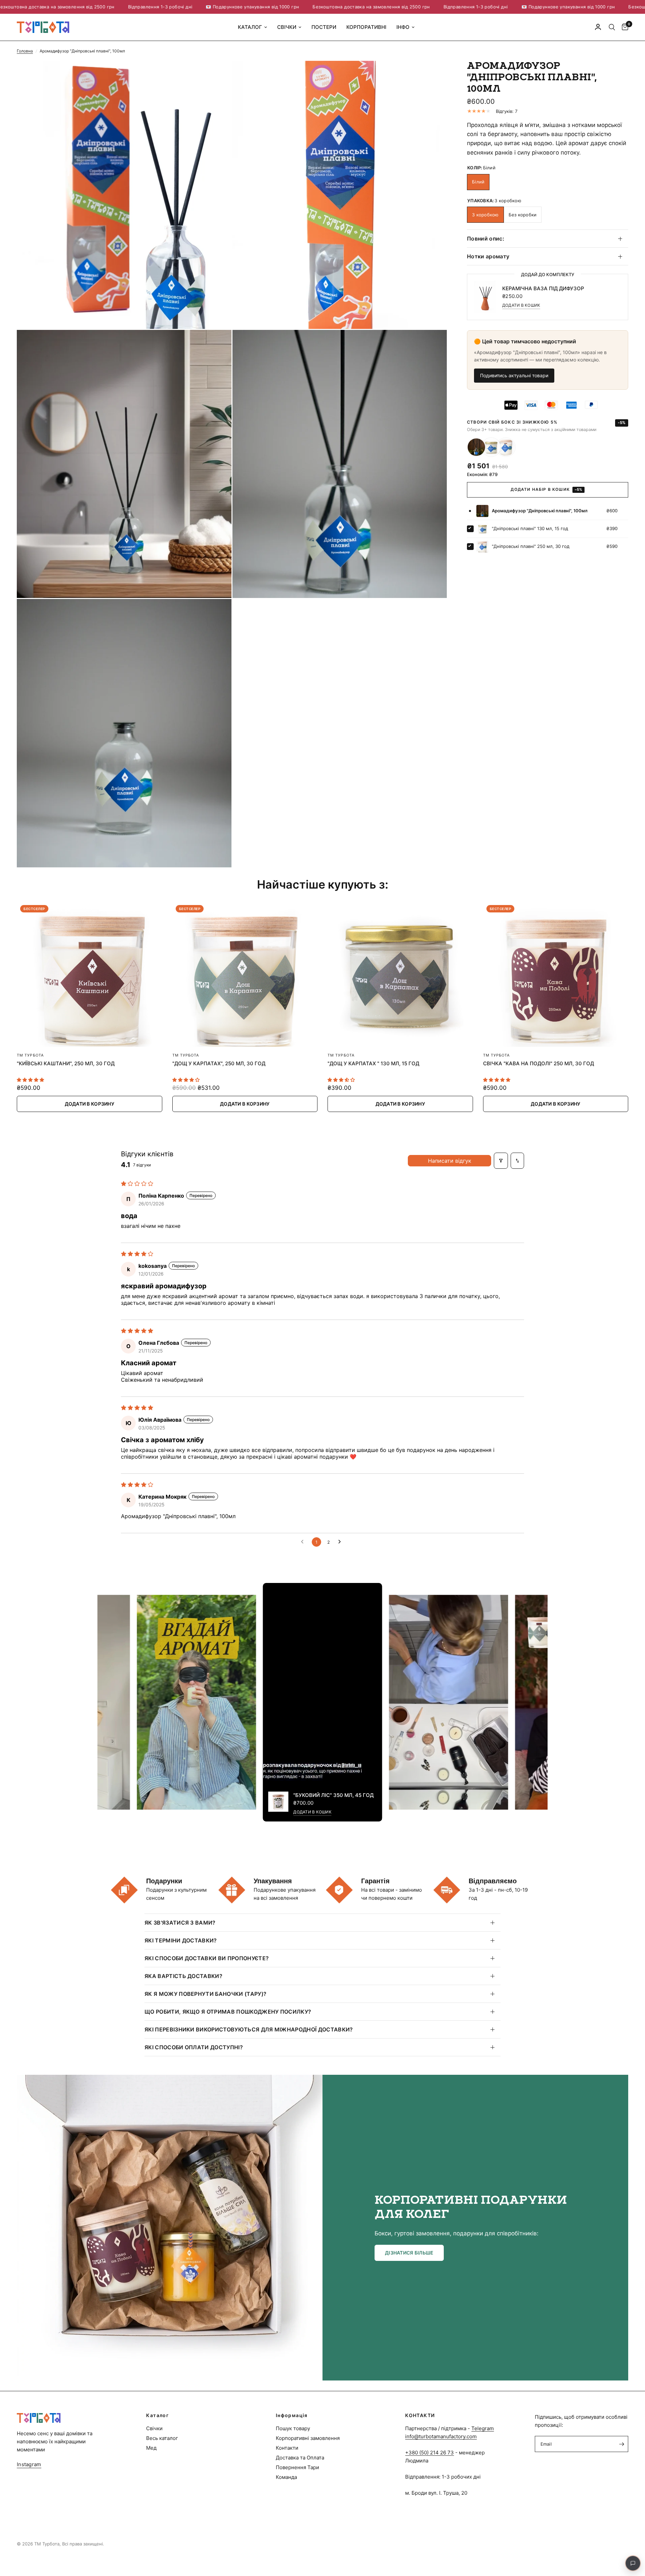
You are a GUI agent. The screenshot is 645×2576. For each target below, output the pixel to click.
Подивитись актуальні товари (514, 375)
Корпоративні (366, 27)
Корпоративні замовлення (308, 2438)
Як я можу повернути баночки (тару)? (205, 1994)
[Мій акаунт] (598, 27)
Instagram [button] (29, 2464)
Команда (286, 2477)
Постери (324, 27)
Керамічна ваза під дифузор (543, 288)
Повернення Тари (297, 2467)
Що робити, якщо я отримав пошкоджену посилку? (228, 2012)
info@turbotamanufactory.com (441, 2436)
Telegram (483, 2428)
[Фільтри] (501, 1161)
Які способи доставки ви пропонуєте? (207, 1958)
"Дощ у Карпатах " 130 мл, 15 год (373, 1063)
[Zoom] (217, 75)
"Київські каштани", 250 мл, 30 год (66, 1063)
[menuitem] (252, 27)
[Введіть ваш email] (621, 2444)
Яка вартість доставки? (183, 1976)
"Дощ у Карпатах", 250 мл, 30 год (219, 1063)
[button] (409, 2253)
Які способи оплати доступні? (194, 2047)
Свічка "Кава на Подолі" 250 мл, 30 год (539, 1063)
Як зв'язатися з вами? (180, 1923)
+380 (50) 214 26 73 (429, 2453)
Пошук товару (293, 2428)
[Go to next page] (341, 1542)
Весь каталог (162, 2438)
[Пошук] (612, 27)
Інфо (403, 27)
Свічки (287, 27)
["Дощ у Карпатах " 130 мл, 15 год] (400, 974)
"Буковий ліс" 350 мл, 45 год (333, 1795)
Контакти (287, 2448)
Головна (25, 51)
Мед (151, 2448)
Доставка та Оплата (300, 2458)
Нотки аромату (488, 257)
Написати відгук (450, 1161)
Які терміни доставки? (181, 1940)
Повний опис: (486, 239)
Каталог (250, 27)
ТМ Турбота (30, 1055)
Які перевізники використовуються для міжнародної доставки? (249, 2029)
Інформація (292, 2415)
